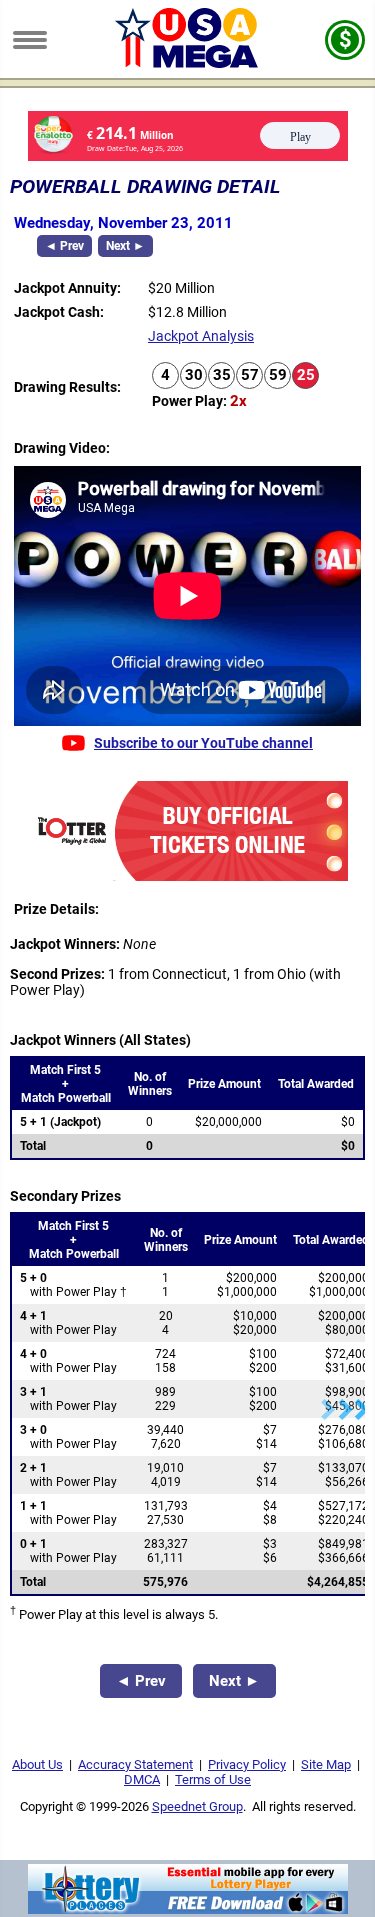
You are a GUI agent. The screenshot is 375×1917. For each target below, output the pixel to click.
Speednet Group (197, 1806)
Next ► (125, 246)
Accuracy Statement (135, 1764)
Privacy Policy (247, 1764)
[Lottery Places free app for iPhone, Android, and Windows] (188, 1909)
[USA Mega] (187, 63)
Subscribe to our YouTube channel (203, 743)
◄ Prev (64, 246)
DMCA (142, 1779)
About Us (37, 1764)
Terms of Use (213, 1779)
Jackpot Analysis (201, 336)
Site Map (326, 1764)
